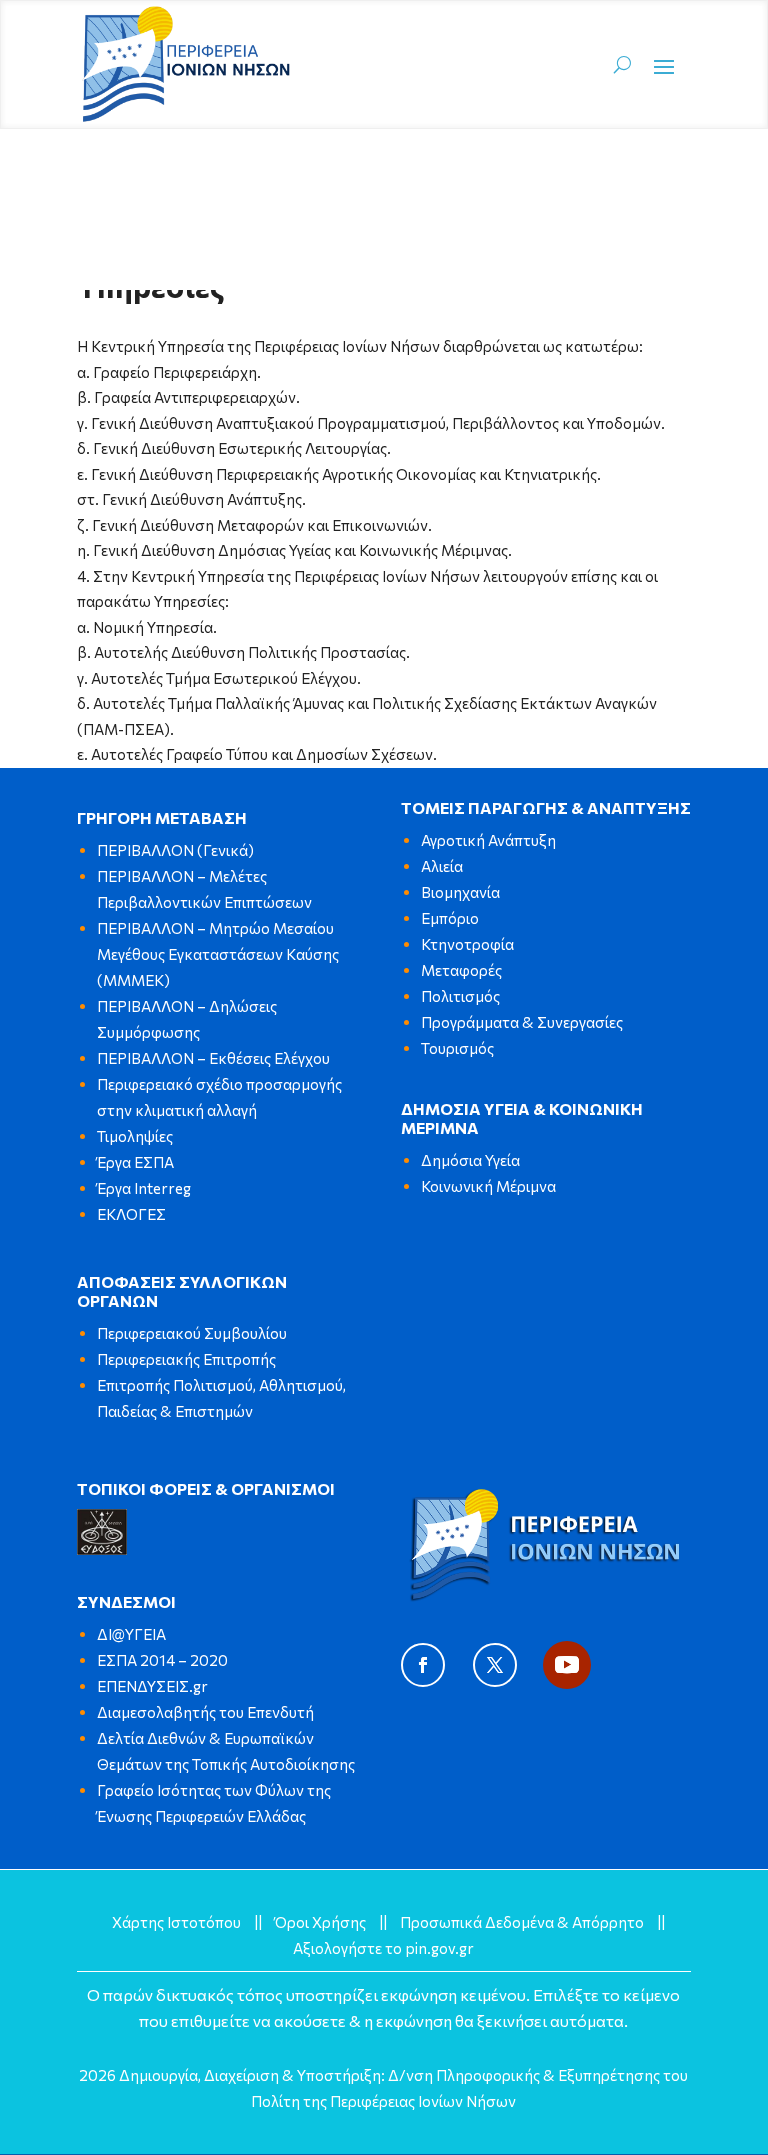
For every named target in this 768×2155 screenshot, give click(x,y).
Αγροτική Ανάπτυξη (488, 840)
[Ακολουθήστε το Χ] (495, 1665)
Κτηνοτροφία (467, 944)
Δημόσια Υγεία (470, 1160)
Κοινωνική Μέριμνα (488, 1186)
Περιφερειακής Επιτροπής (186, 1359)
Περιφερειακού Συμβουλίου (192, 1333)
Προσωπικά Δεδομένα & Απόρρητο (522, 1922)
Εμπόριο (450, 918)
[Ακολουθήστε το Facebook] (423, 1665)
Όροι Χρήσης (320, 1922)
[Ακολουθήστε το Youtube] (567, 1665)
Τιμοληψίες (135, 1136)
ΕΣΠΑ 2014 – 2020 (162, 1660)
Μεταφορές (461, 970)
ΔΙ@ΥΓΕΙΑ (131, 1634)
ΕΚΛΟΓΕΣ (131, 1214)
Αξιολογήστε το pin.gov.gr (383, 1948)
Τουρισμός (457, 1048)
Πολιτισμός (460, 996)
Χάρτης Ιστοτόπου (176, 1922)
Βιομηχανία (460, 892)
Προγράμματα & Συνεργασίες (522, 1022)
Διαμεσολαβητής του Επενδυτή (205, 1712)
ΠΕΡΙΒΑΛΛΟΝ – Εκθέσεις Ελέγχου (213, 1058)
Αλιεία (442, 866)
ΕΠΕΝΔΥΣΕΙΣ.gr (152, 1686)
